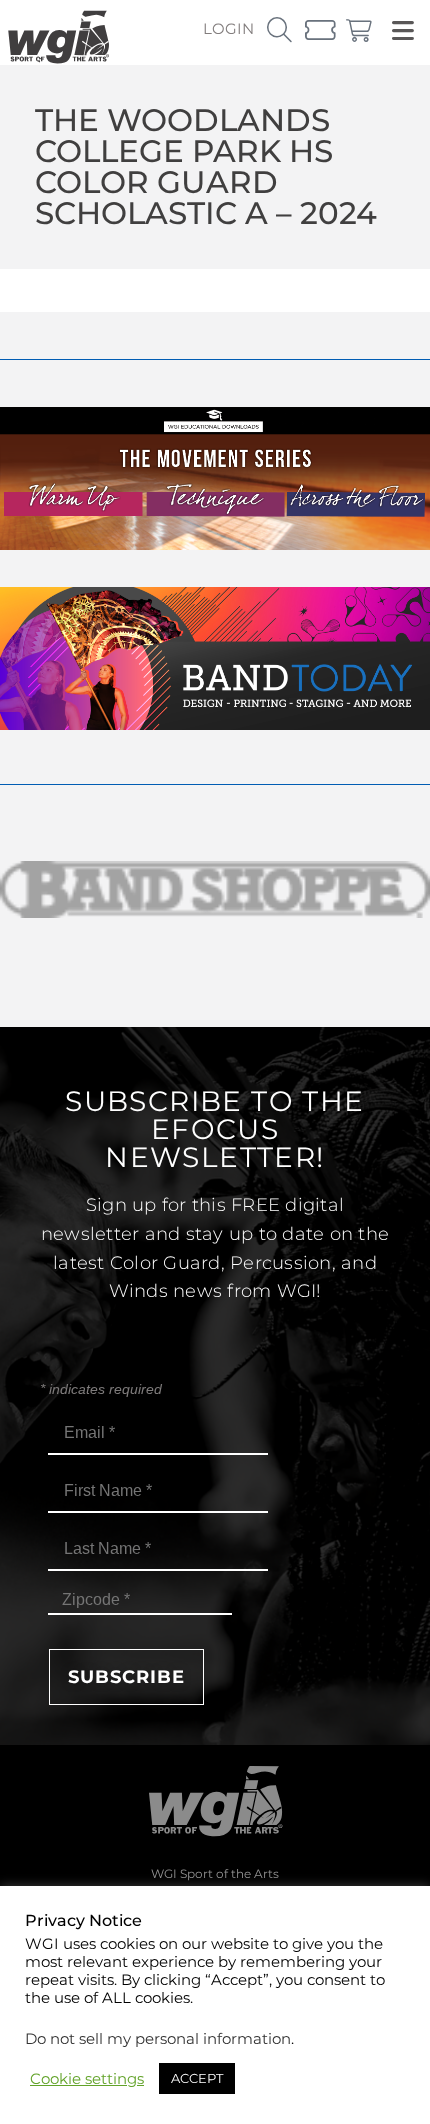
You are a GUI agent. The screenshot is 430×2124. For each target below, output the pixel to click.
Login (228, 28)
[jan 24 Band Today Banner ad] (215, 724)
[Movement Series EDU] (215, 544)
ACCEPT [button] (197, 2078)
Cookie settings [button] (87, 2079)
